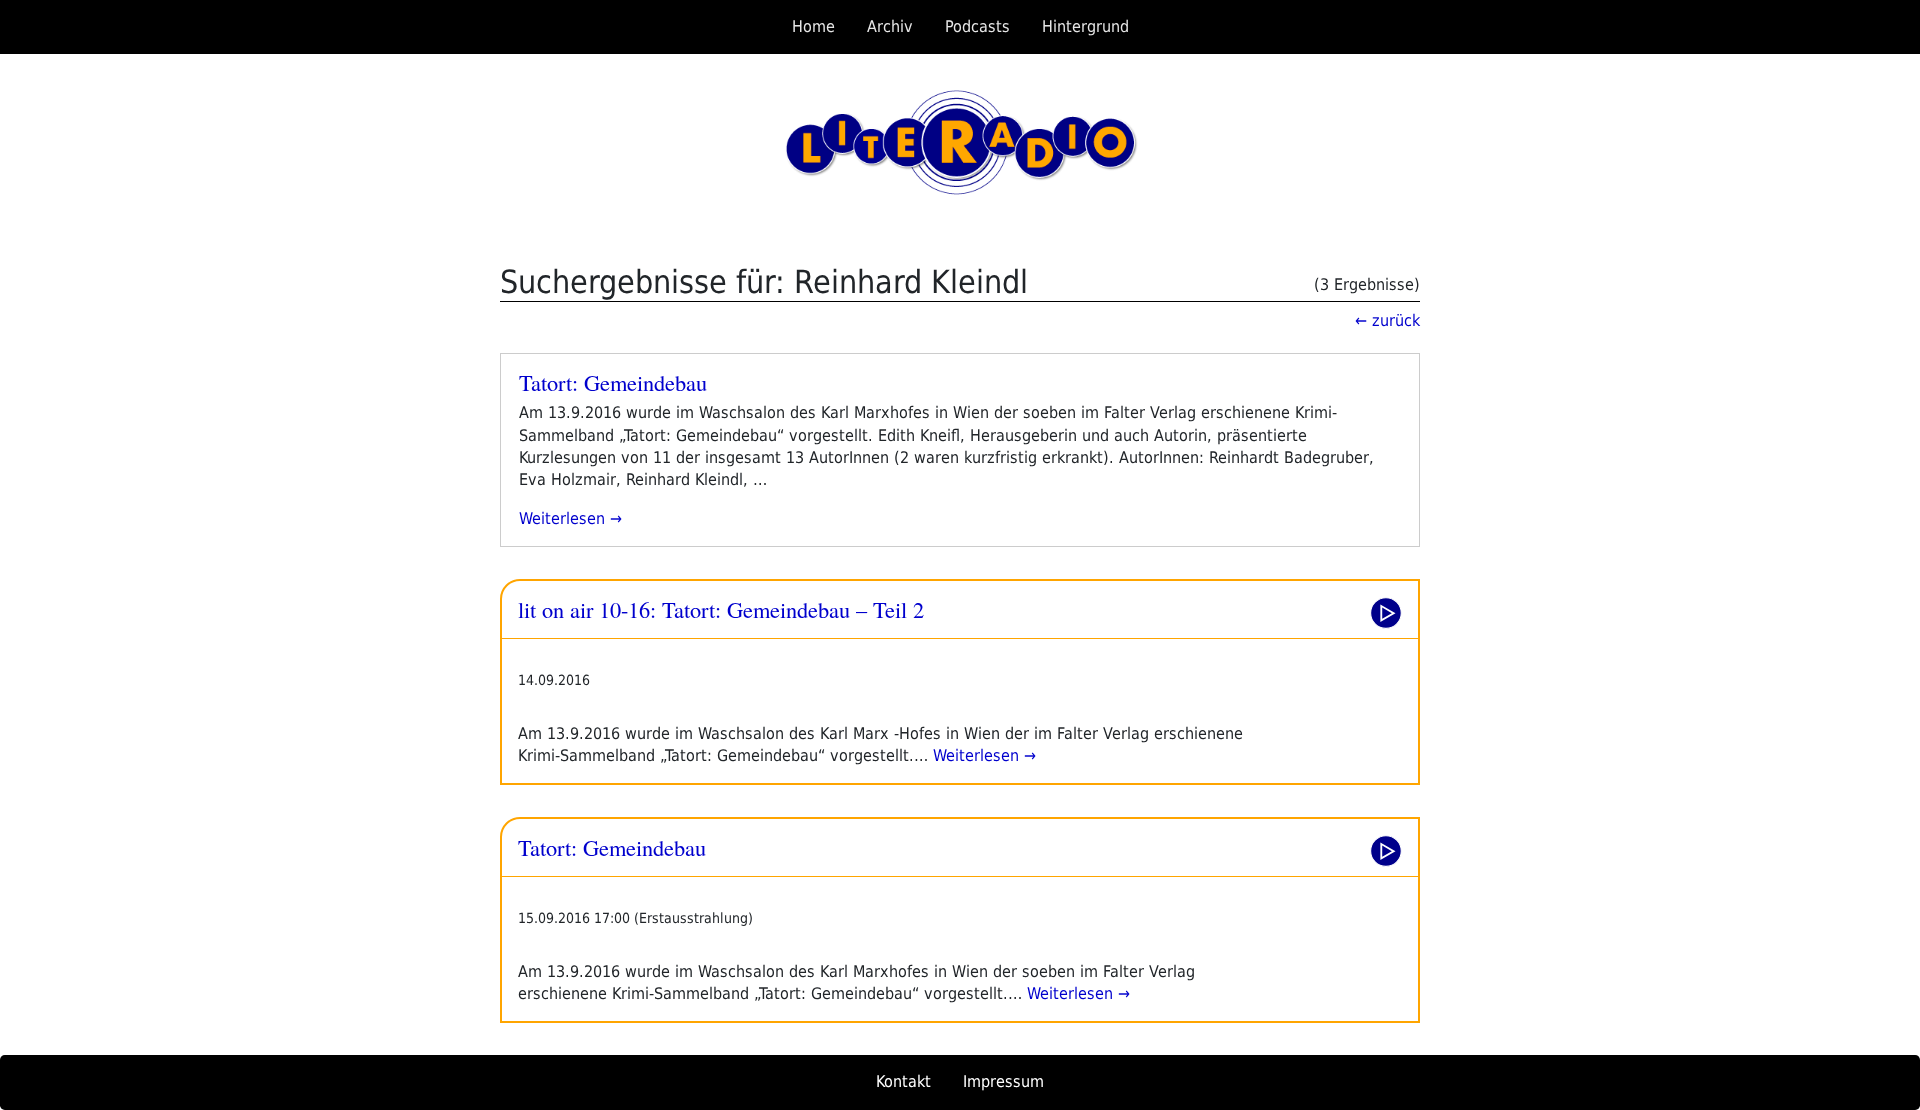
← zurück (1387, 320)
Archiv (890, 26)
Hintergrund (1085, 26)
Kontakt (903, 1081)
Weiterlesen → (982, 755)
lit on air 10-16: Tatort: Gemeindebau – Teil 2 (721, 609)
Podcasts (977, 26)
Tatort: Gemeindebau (613, 382)
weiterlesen (570, 518)
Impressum (1003, 1081)
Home (813, 26)
